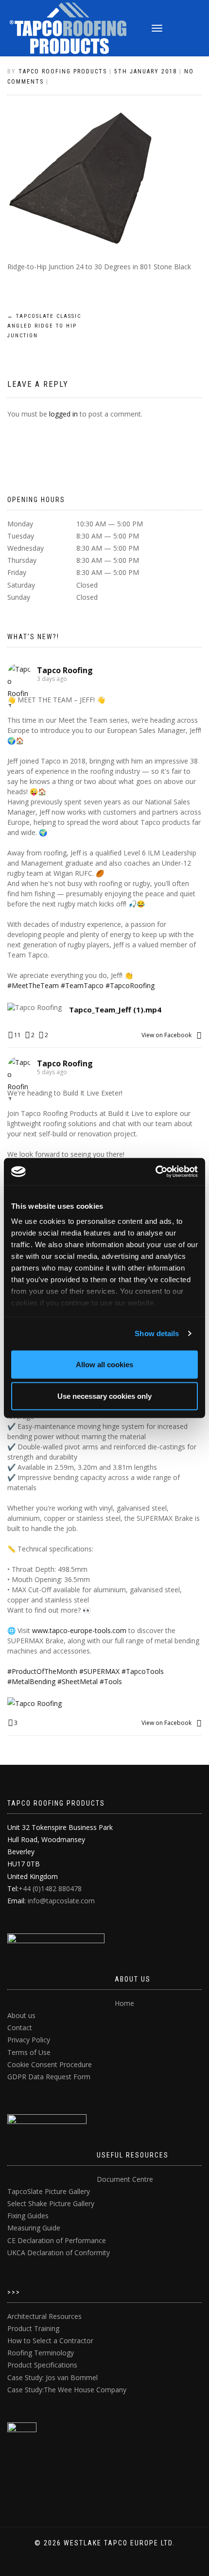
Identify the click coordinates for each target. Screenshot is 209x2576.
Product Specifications (42, 2365)
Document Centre (125, 2179)
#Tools (111, 1681)
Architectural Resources (44, 2316)
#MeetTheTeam (33, 985)
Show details (157, 1333)
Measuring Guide (34, 2228)
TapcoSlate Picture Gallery (49, 2191)
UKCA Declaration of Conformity (59, 2253)
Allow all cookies (104, 1364)
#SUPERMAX (99, 1671)
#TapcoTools (143, 1671)
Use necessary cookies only (104, 1396)
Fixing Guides (28, 2216)
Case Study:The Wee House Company (67, 2390)
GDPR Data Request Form (49, 2077)
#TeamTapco (82, 985)
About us (21, 2015)
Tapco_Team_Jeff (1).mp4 (115, 1010)
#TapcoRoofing (130, 985)
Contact (20, 2028)
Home (124, 2003)
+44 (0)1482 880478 (50, 1888)
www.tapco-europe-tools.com (79, 1630)
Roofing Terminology (41, 2353)
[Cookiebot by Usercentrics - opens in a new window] (155, 1172)
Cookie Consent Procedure (50, 2064)
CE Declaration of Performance (57, 2240)
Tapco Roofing (65, 670)
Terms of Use (29, 2052)
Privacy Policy (29, 2040)
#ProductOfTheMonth (42, 1671)
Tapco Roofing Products (63, 71)
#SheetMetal (78, 1681)
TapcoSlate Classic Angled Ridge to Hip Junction (44, 326)
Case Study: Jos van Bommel (52, 2377)
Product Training (33, 2328)
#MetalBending (31, 1681)
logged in (63, 414)
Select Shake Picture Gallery (51, 2203)
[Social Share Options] (199, 1035)
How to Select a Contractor (50, 2341)
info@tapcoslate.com (61, 1901)
